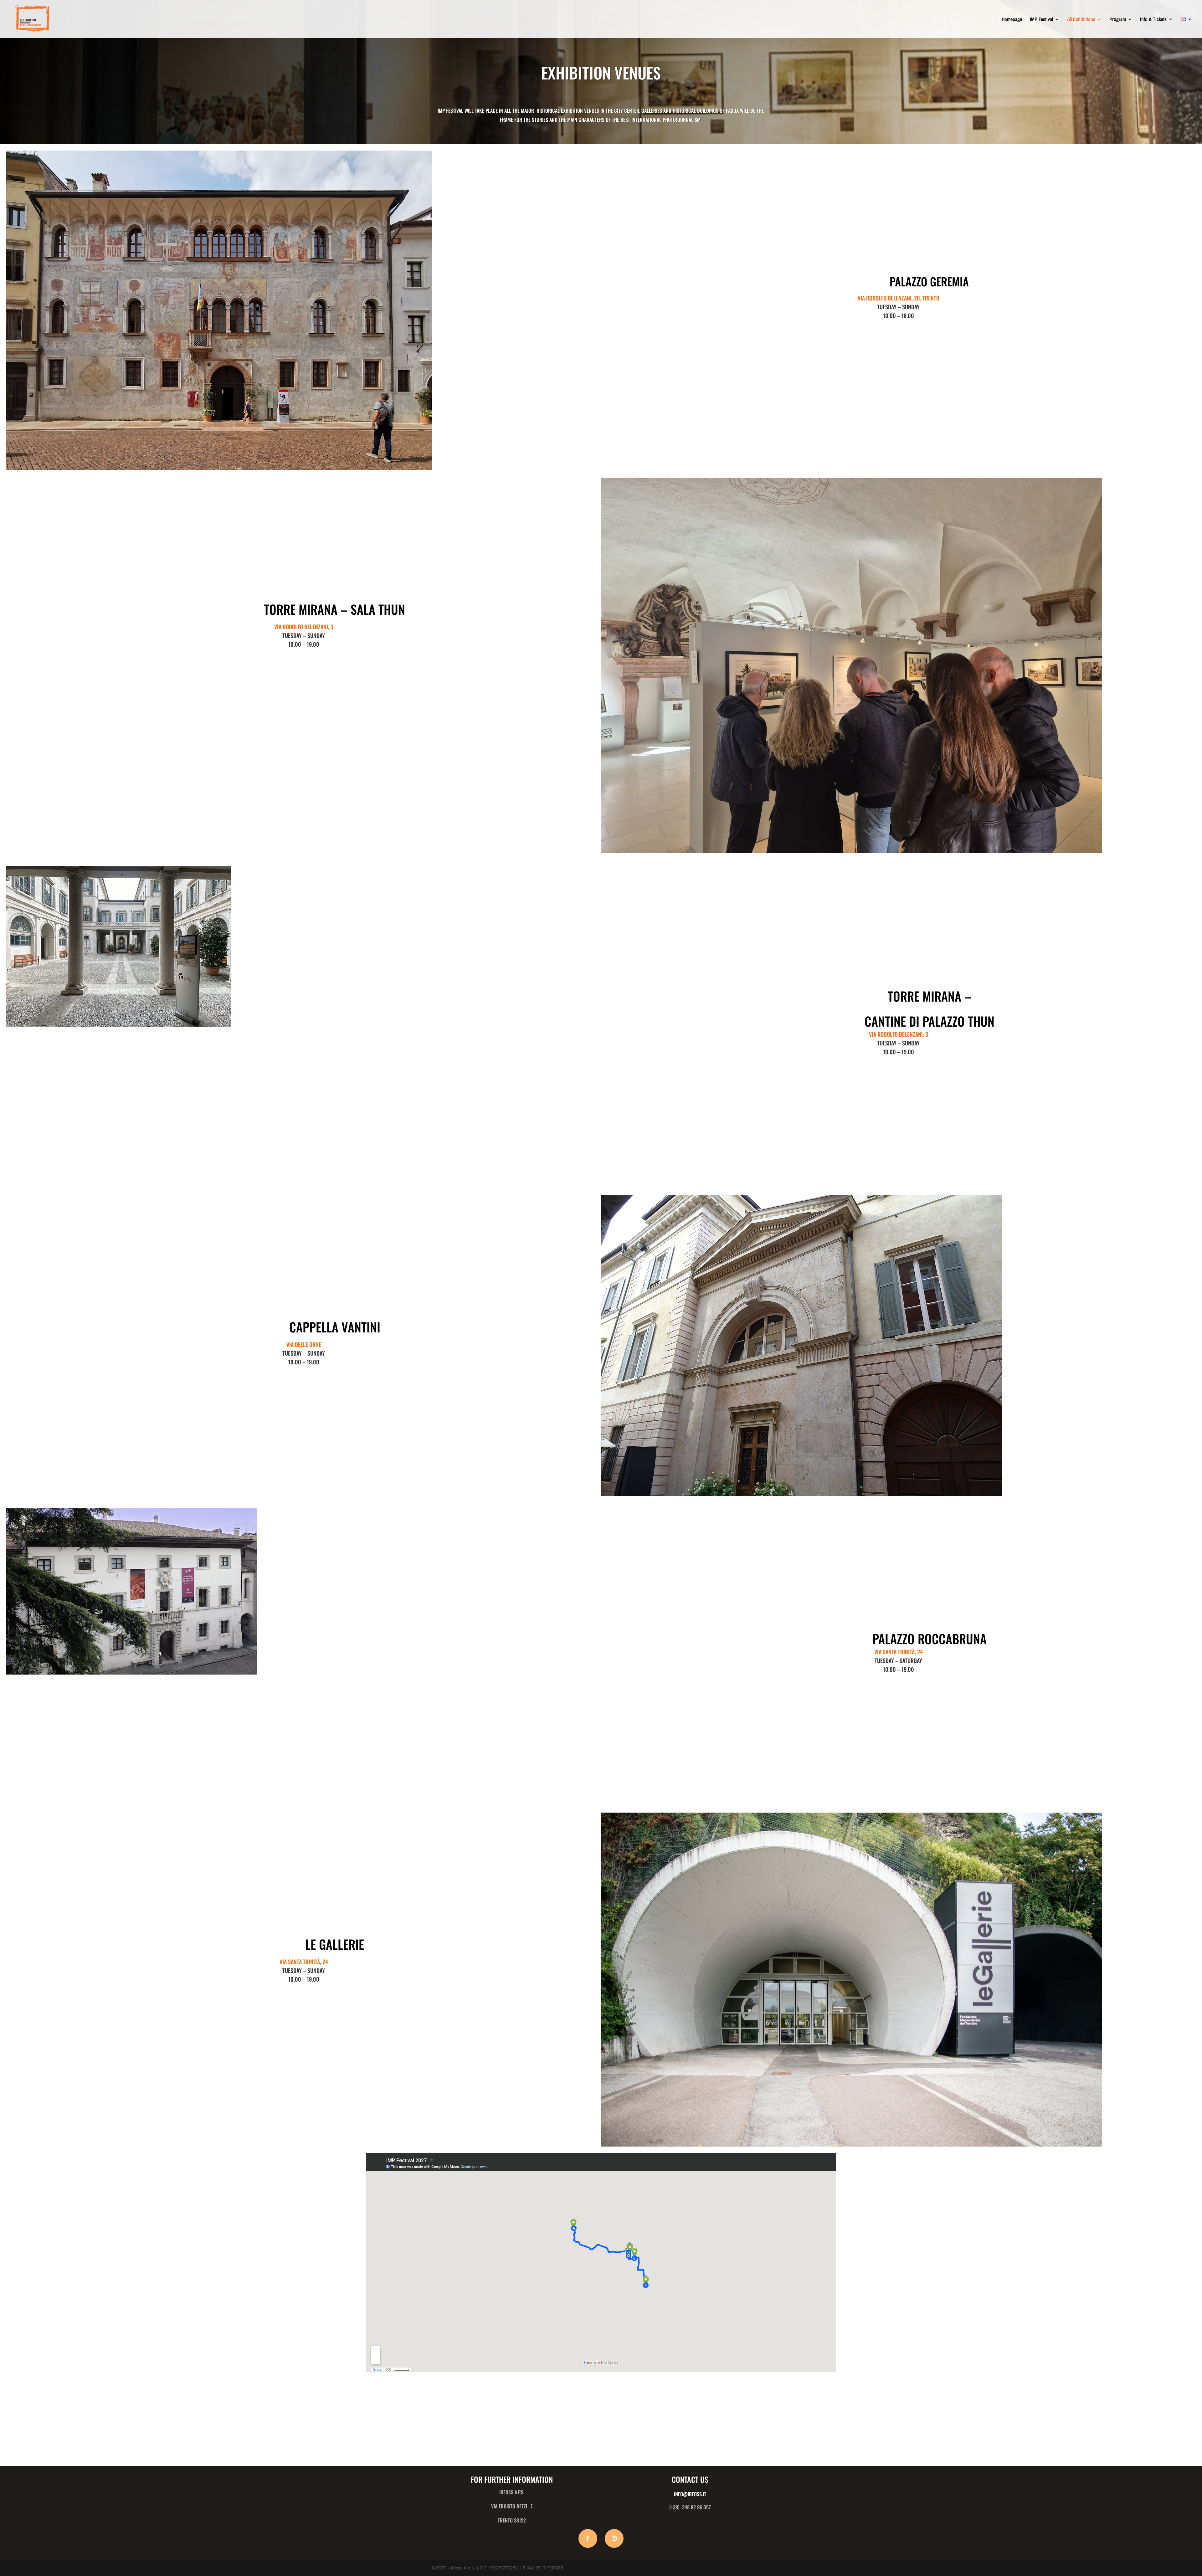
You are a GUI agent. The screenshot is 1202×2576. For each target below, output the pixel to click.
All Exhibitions (1081, 20)
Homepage (1012, 20)
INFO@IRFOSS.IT (690, 2494)
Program (1118, 20)
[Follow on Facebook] (588, 2538)
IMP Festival (1041, 20)
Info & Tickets (1153, 20)
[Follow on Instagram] (614, 2538)
